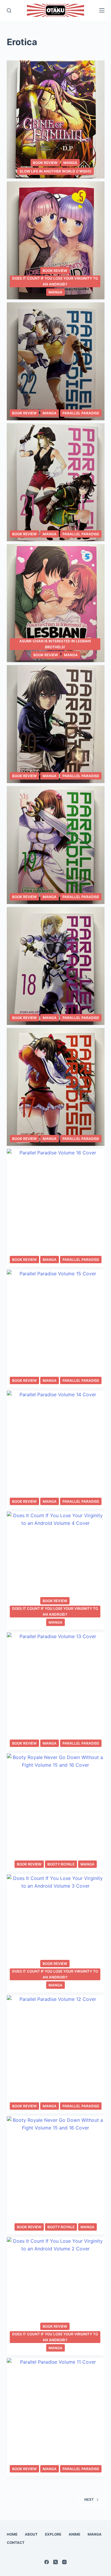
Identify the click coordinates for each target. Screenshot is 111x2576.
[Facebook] (47, 2562)
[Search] (9, 10)
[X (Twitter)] (55, 2562)
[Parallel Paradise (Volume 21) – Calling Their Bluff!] (56, 482)
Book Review (45, 163)
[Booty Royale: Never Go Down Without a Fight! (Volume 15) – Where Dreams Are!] (56, 2175)
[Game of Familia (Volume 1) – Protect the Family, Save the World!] (56, 119)
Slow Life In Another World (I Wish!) (55, 171)
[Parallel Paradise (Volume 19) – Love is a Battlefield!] (56, 845)
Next (89, 2499)
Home (12, 2534)
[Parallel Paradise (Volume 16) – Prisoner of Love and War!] (56, 1208)
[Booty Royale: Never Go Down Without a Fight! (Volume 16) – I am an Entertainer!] (56, 1812)
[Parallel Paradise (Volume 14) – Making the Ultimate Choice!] (56, 1450)
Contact (16, 2543)
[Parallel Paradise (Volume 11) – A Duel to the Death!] (56, 2417)
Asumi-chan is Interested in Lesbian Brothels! (55, 644)
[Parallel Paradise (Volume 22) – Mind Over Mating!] (56, 361)
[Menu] (102, 10)
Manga (70, 163)
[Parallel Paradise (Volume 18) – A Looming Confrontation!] (56, 966)
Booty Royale (61, 1864)
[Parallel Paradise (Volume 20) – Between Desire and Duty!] (56, 724)
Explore (53, 2534)
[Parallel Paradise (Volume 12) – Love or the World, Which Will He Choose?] (56, 2054)
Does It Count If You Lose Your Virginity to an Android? (55, 281)
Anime (74, 2534)
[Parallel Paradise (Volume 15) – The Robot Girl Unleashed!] (56, 1329)
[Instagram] (64, 2562)
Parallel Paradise (81, 413)
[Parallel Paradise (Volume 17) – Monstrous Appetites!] (56, 1087)
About (31, 2534)
